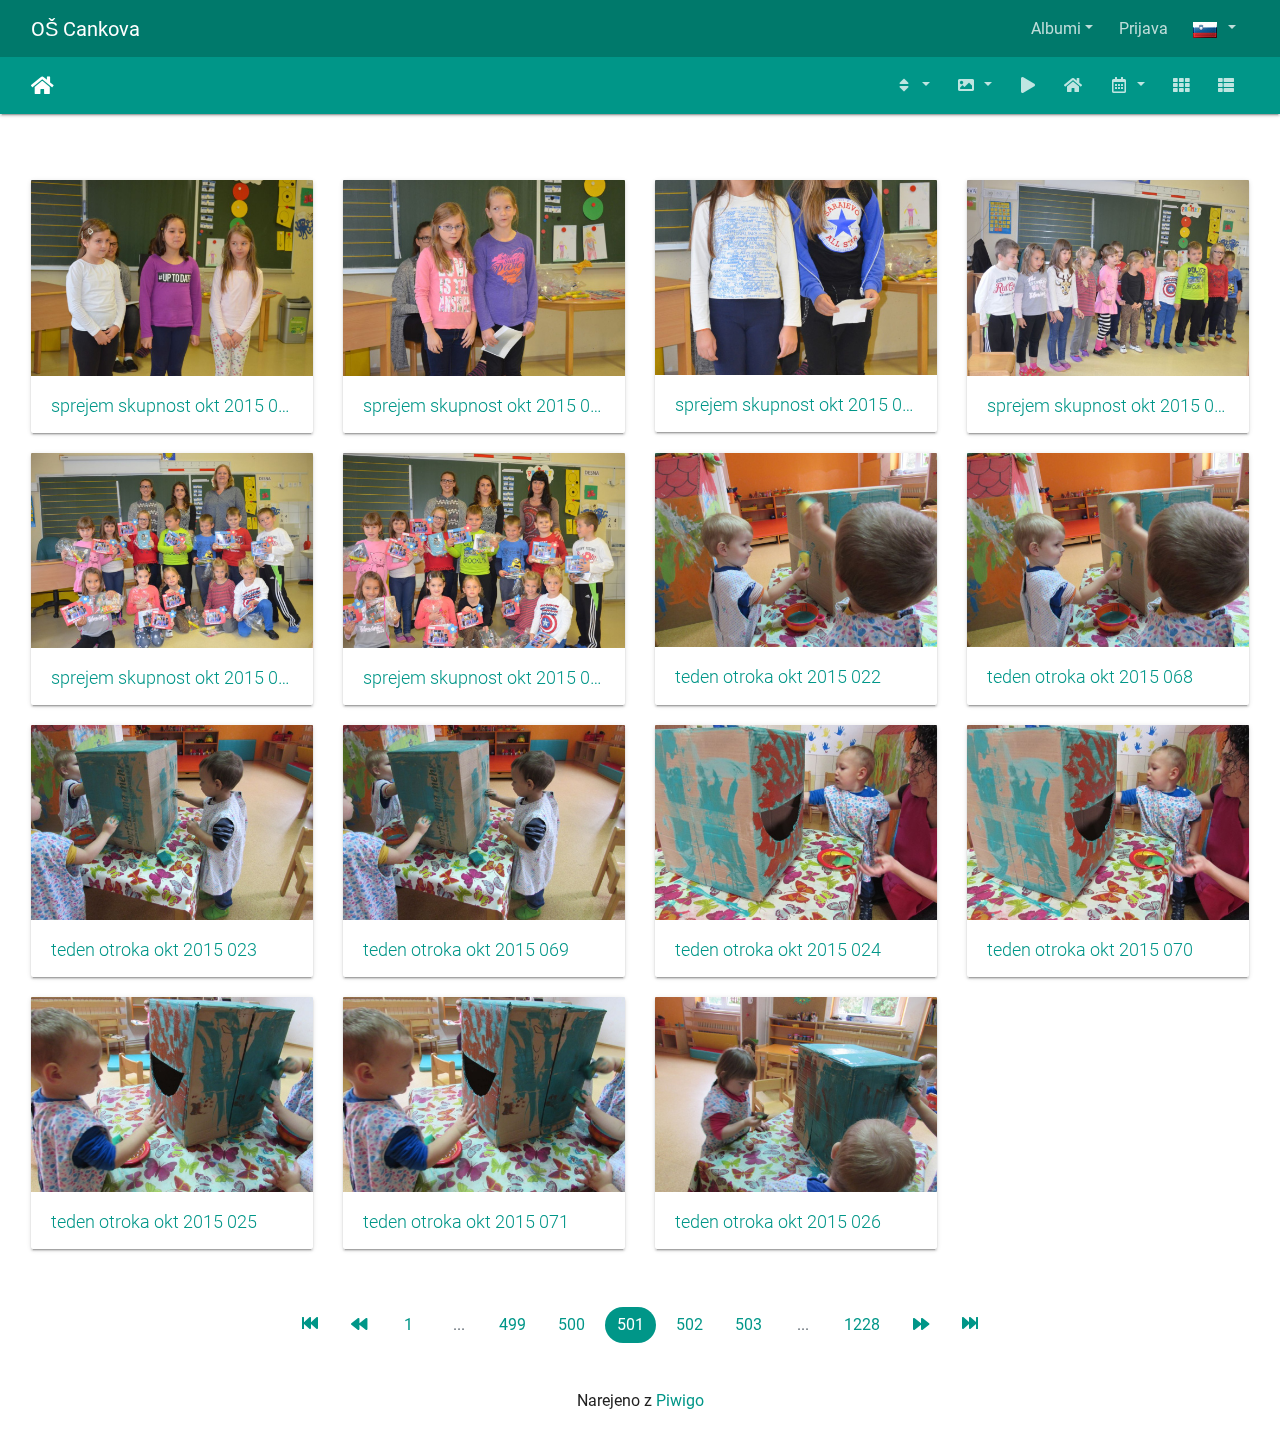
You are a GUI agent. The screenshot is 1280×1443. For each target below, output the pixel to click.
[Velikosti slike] (974, 85)
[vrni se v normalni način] (1074, 85)
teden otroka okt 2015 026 (778, 1222)
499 (512, 1324)
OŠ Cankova (85, 29)
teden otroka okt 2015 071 (466, 1222)
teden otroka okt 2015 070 (1090, 950)
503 (748, 1324)
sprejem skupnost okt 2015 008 (796, 405)
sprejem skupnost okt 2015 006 (172, 406)
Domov (42, 86)
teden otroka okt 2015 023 (154, 950)
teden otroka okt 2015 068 (1090, 677)
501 (630, 1324)
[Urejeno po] (913, 85)
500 (571, 1324)
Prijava (1143, 28)
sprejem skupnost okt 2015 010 (172, 678)
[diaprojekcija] (1028, 85)
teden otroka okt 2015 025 (154, 1222)
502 (689, 1324)
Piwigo (680, 1400)
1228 (862, 1324)
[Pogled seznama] (1226, 85)
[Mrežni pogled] (1181, 85)
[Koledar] (1127, 85)
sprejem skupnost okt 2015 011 (484, 678)
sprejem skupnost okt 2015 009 (1108, 406)
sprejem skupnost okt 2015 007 (484, 406)
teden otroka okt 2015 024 (778, 950)
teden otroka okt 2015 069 (466, 950)
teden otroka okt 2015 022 (778, 677)
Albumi (1056, 28)
